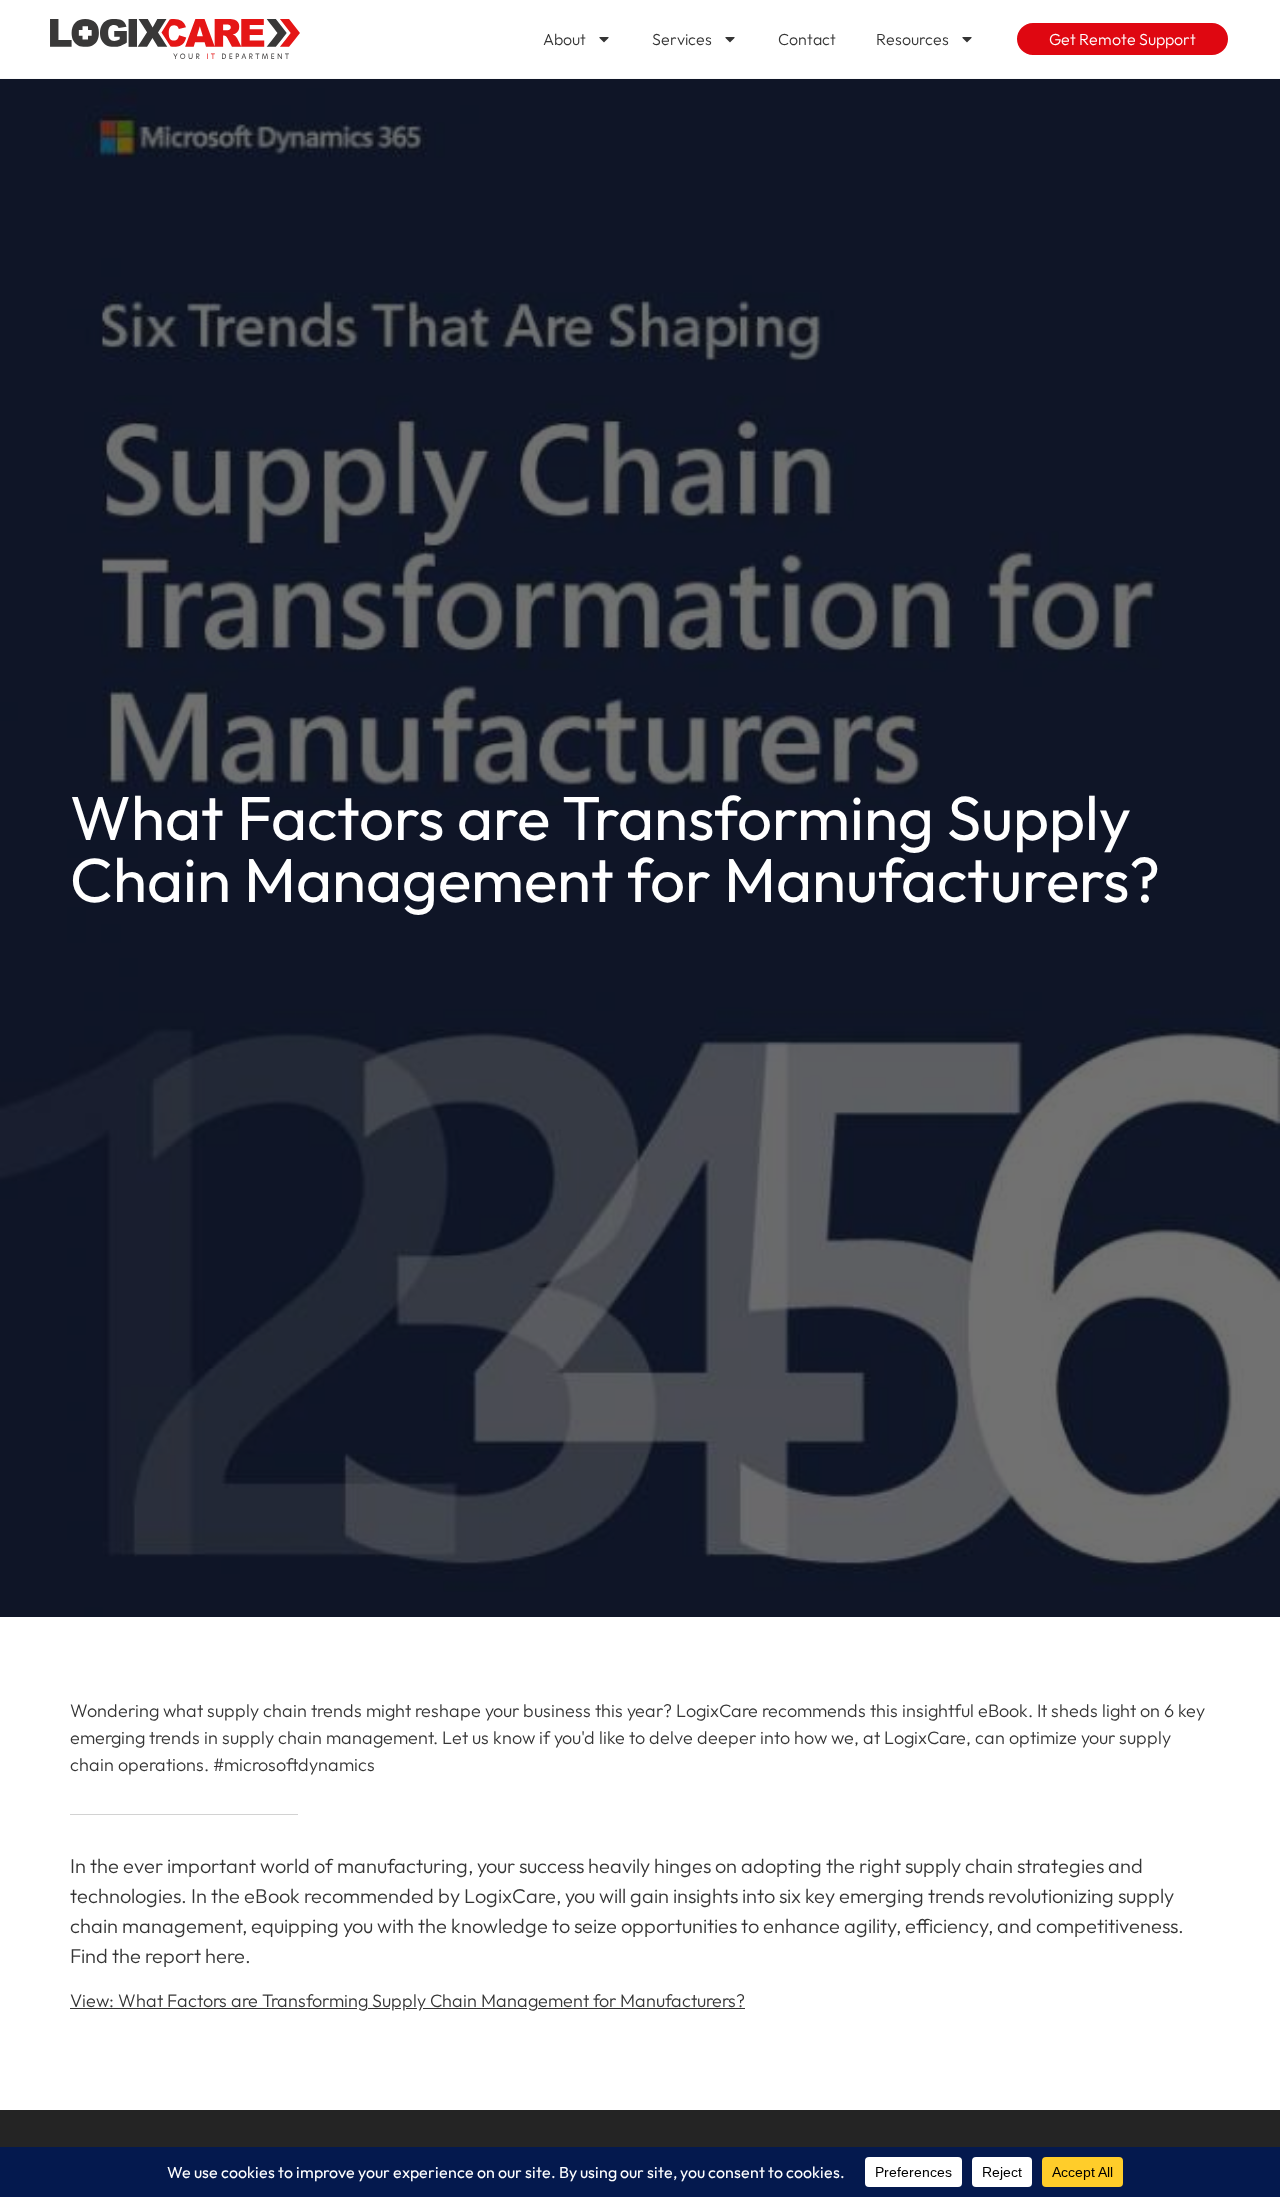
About (564, 39)
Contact (807, 39)
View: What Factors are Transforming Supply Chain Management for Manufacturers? (407, 2000)
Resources (912, 39)
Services (682, 39)
